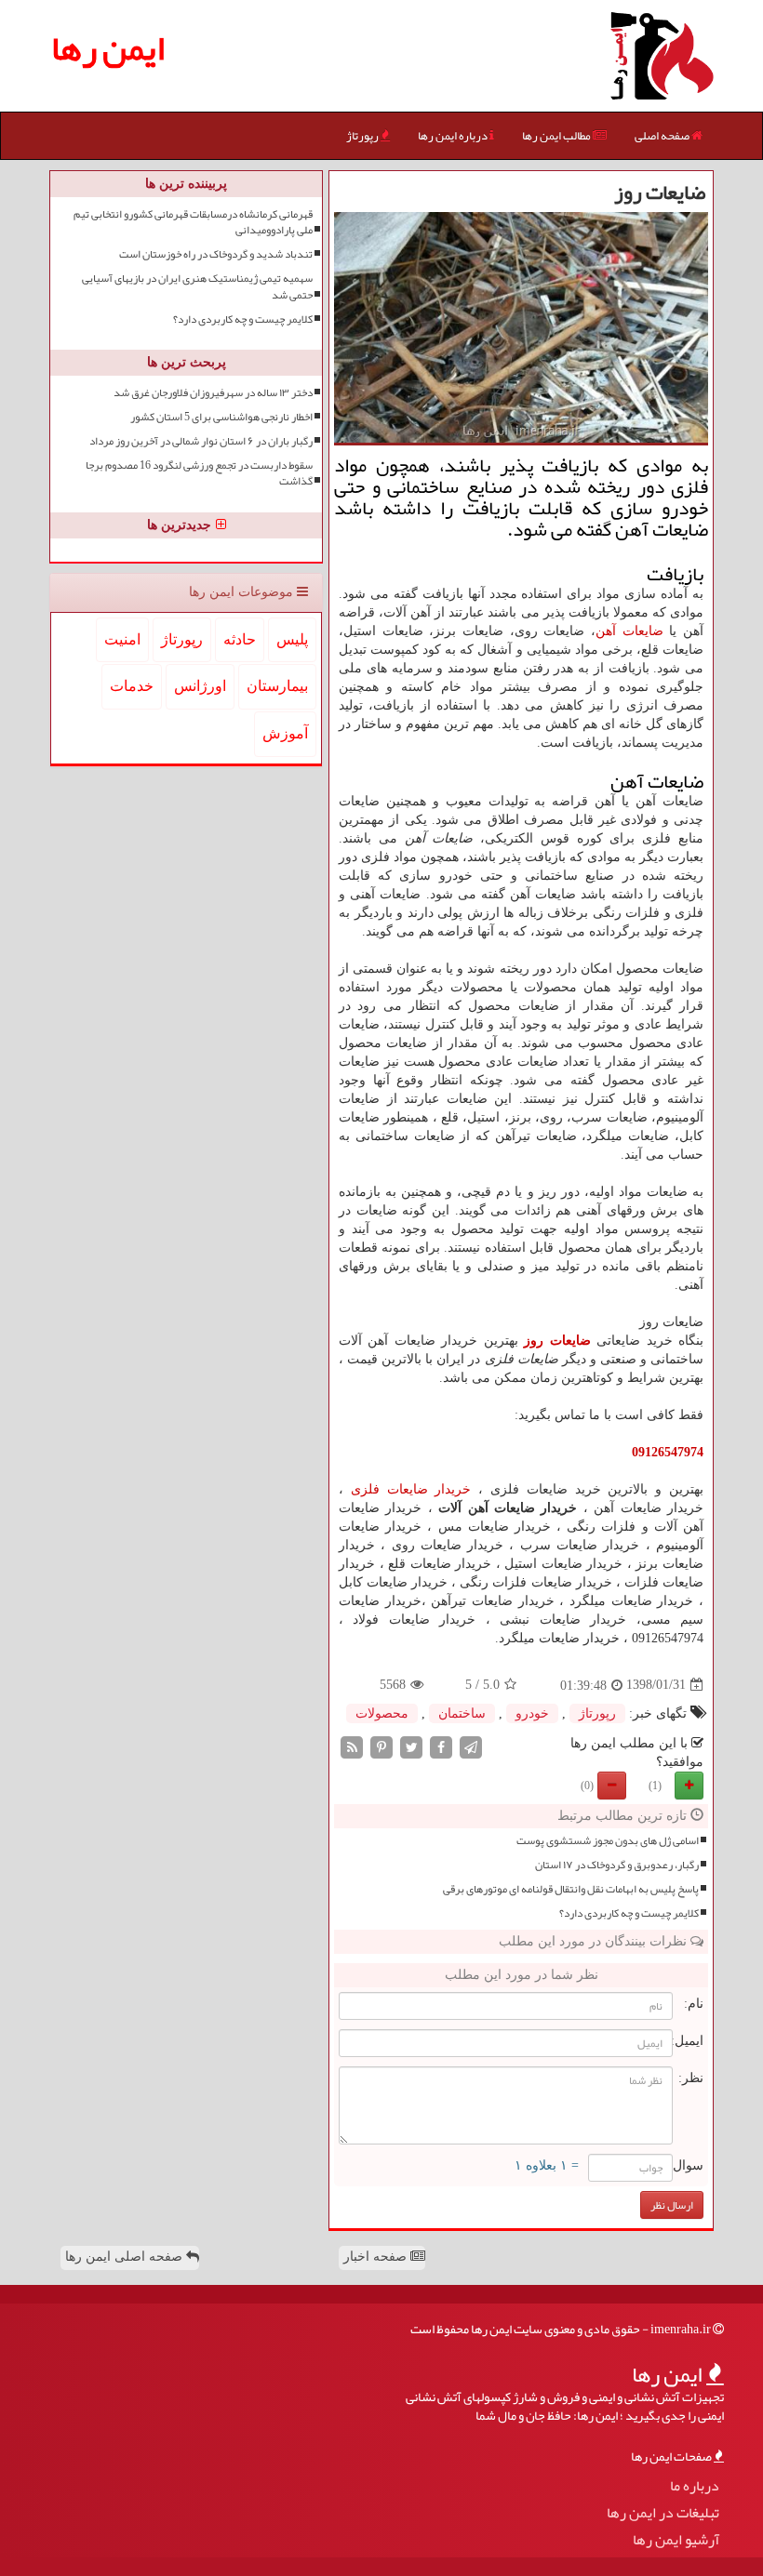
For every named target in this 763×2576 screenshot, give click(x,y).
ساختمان (462, 1713)
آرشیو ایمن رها (676, 2540)
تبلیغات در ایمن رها (663, 2513)
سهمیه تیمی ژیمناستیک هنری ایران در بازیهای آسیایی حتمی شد (197, 286)
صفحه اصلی (663, 136)
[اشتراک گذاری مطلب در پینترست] (381, 1746)
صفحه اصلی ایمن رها (126, 2257)
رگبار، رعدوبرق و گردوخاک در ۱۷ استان (617, 1865)
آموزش (285, 733)
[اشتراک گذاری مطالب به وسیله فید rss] (352, 1746)
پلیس (292, 639)
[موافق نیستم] (612, 1786)
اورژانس (200, 686)
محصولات (382, 1713)
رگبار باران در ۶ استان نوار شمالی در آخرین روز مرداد (201, 441)
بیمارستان (277, 686)
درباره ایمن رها (454, 136)
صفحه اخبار (377, 2257)
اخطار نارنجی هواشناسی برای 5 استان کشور (221, 417)
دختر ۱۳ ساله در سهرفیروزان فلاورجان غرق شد (213, 393)
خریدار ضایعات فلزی (411, 1489)
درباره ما (695, 2486)
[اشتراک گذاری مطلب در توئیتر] (411, 1746)
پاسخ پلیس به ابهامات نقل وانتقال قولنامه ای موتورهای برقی (571, 1889)
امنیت (122, 639)
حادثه (240, 639)
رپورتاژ (363, 136)
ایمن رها (108, 48)
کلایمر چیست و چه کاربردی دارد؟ (629, 1913)
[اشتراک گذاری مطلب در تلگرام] (471, 1746)
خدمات (132, 686)
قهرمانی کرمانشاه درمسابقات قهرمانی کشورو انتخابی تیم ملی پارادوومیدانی (193, 222)
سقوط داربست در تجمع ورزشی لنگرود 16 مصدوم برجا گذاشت (199, 473)
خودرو (532, 1713)
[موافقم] (689, 1786)
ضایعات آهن (629, 631)
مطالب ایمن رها (557, 136)
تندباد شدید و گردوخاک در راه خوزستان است (216, 254)
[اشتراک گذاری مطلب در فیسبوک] (441, 1746)
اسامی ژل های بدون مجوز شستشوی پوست (608, 1841)
